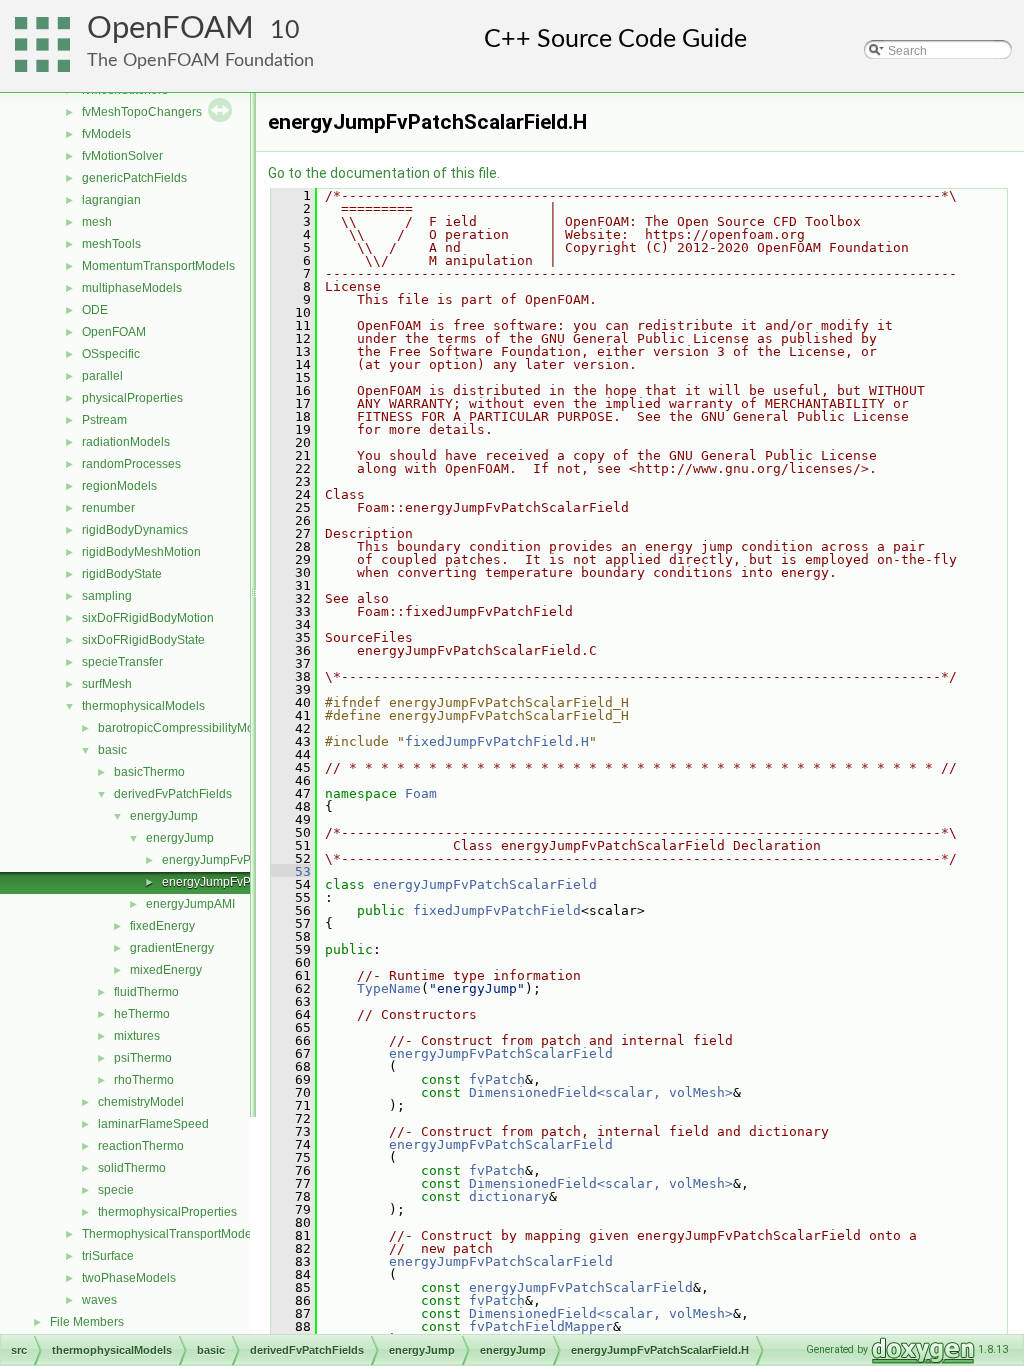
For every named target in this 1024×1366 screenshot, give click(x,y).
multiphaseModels (132, 288)
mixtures (137, 1036)
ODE (95, 310)
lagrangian (111, 200)
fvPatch (497, 1079)
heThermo (142, 1014)
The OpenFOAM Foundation (200, 60)
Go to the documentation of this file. (384, 173)
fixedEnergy (162, 926)
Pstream (104, 420)
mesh (97, 222)
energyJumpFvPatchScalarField (485, 884)
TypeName (389, 988)
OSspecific (111, 354)
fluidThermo (146, 992)
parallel (102, 376)
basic (112, 750)
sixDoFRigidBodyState (143, 640)
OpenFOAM (170, 28)
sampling (107, 596)
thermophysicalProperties (167, 1212)
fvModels (106, 134)
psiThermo (143, 1058)
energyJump (164, 816)
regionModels (119, 486)
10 (285, 30)
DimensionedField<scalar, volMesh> (601, 1092)
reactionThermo (141, 1146)
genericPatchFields (134, 178)
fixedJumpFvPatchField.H (497, 741)
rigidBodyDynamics (135, 530)
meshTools (111, 244)
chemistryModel (141, 1102)
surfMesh (107, 684)
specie (116, 1190)
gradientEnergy (172, 948)
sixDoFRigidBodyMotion (148, 618)
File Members (87, 1322)
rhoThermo (144, 1080)
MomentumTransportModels (158, 266)
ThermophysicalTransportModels (171, 1234)
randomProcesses (131, 464)
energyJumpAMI (190, 904)
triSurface (108, 1256)
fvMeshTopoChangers (142, 112)
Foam (421, 793)
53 (291, 871)
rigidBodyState (122, 574)
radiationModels (126, 442)
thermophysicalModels (143, 706)
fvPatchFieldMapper (541, 1326)
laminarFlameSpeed (153, 1124)
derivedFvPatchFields (173, 794)
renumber (108, 508)
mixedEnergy (166, 970)
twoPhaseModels (129, 1278)
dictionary (509, 1196)
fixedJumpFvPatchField (497, 910)
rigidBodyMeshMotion (141, 552)
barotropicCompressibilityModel (184, 728)
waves (99, 1300)
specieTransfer (122, 662)
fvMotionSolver (122, 156)
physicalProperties (132, 398)
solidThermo (132, 1168)
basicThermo (149, 772)
